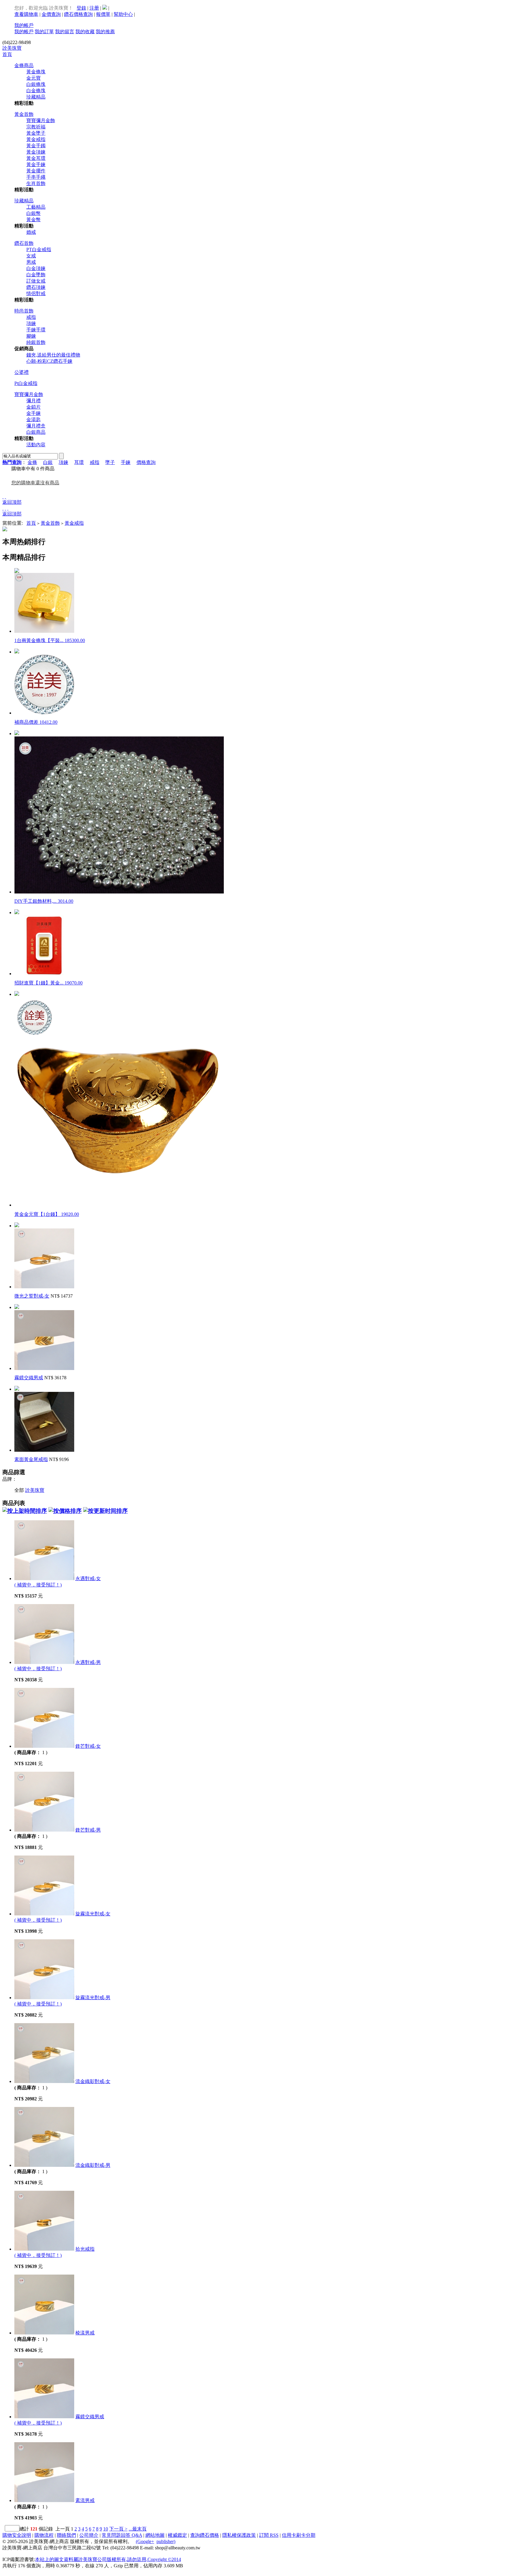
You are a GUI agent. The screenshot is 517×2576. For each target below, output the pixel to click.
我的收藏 (85, 32)
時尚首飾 (24, 311)
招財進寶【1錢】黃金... (48, 983)
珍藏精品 (36, 97)
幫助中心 (123, 14)
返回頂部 (12, 514)
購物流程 (44, 2535)
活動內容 (36, 445)
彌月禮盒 (36, 426)
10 (106, 2529)
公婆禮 (22, 372)
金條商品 (24, 65)
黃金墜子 (36, 133)
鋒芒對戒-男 (88, 1830)
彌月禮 (34, 401)
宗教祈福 (36, 127)
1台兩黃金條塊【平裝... (50, 640)
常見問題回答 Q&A (122, 2535)
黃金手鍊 (36, 164)
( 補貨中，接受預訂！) (38, 1585)
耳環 (79, 462)
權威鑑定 (177, 2535)
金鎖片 (34, 407)
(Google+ (145, 2541)
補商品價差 (36, 722)
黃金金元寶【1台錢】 (47, 1214)
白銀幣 (34, 213)
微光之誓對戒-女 (32, 1296)
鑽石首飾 (24, 243)
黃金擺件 (36, 171)
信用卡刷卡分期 (299, 2535)
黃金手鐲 (36, 146)
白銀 (48, 462)
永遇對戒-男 (88, 1662)
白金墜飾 (36, 275)
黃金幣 (34, 220)
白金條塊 (36, 91)
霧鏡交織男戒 (29, 1378)
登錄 (81, 8)
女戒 (31, 256)
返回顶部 (12, 502)
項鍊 (31, 323)
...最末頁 (138, 2529)
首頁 (7, 54)
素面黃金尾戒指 (31, 1459)
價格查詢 (146, 462)
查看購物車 (26, 14)
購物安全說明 (17, 2535)
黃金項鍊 (36, 152)
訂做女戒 (36, 281)
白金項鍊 (36, 268)
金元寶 (34, 78)
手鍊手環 (36, 330)
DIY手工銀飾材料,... (44, 901)
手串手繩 (36, 177)
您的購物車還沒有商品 (35, 483)
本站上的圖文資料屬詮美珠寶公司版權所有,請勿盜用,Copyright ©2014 (108, 2559)
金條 (32, 462)
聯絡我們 (66, 2535)
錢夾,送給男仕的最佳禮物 (53, 355)
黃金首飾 (24, 114)
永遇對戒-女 (88, 1578)
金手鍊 (34, 413)
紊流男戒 (85, 2500)
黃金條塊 (36, 72)
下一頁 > (118, 2529)
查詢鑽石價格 (205, 2535)
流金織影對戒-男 (93, 2165)
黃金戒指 (36, 139)
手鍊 (126, 462)
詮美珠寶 (12, 48)
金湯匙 (34, 420)
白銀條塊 (36, 84)
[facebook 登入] (105, 8)
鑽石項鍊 (36, 287)
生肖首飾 (36, 183)
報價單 (103, 14)
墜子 (110, 462)
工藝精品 (36, 207)
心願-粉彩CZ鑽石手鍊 (49, 361)
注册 (94, 8)
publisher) (166, 2541)
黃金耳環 (36, 158)
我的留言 (65, 32)
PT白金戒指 (39, 249)
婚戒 (31, 232)
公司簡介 (89, 2535)
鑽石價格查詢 (78, 14)
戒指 (31, 317)
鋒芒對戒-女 (88, 1746)
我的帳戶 (24, 25)
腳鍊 (31, 336)
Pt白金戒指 (26, 383)
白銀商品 (36, 432)
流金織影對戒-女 (93, 2081)
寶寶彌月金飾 (41, 120)
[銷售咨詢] (5, 508)
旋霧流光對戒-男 (93, 1998)
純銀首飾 (36, 342)
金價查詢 (51, 14)
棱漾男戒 (85, 2333)
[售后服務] (8, 508)
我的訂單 (44, 32)
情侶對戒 (36, 293)
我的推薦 (105, 32)
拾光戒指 (85, 2249)
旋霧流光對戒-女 (93, 1914)
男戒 (31, 262)
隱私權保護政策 (239, 2535)
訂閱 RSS (269, 2535)
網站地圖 (155, 2535)
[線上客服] (5, 496)
